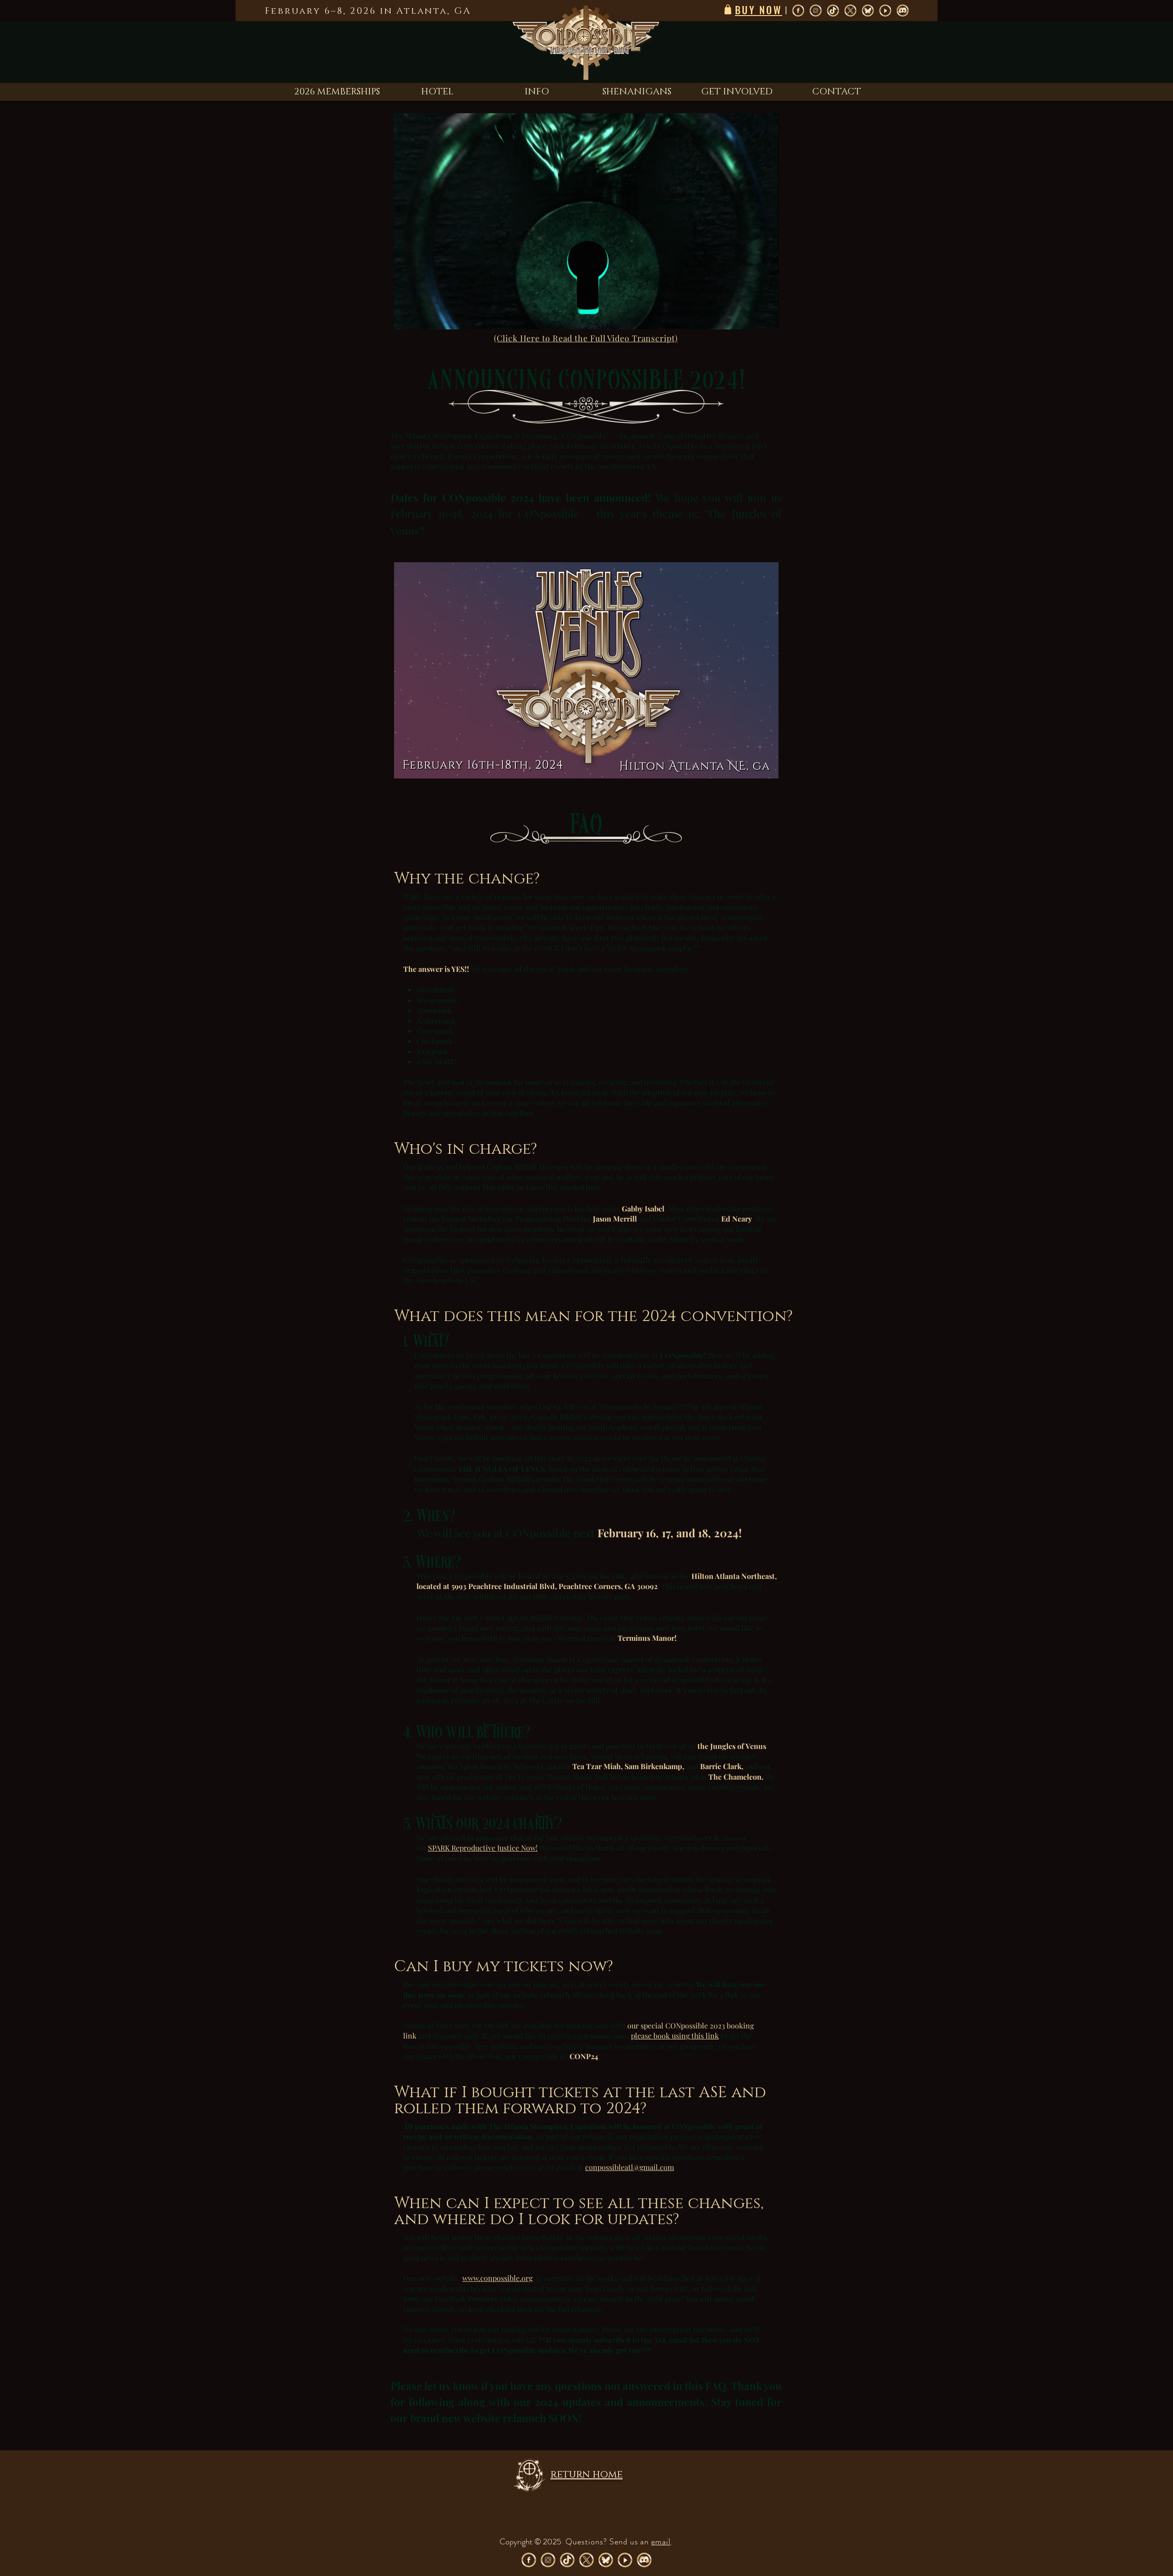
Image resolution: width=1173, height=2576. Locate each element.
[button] (537, 92)
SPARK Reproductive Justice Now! (483, 1848)
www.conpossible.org (497, 2278)
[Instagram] (816, 11)
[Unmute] (421, 317)
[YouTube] (885, 11)
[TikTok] (833, 11)
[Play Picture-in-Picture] (751, 317)
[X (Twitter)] (850, 11)
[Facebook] (798, 11)
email (661, 2542)
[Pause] (406, 317)
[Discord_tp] (903, 11)
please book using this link (675, 2036)
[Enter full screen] (766, 317)
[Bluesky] (868, 11)
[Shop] (728, 9)
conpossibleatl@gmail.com (630, 2167)
